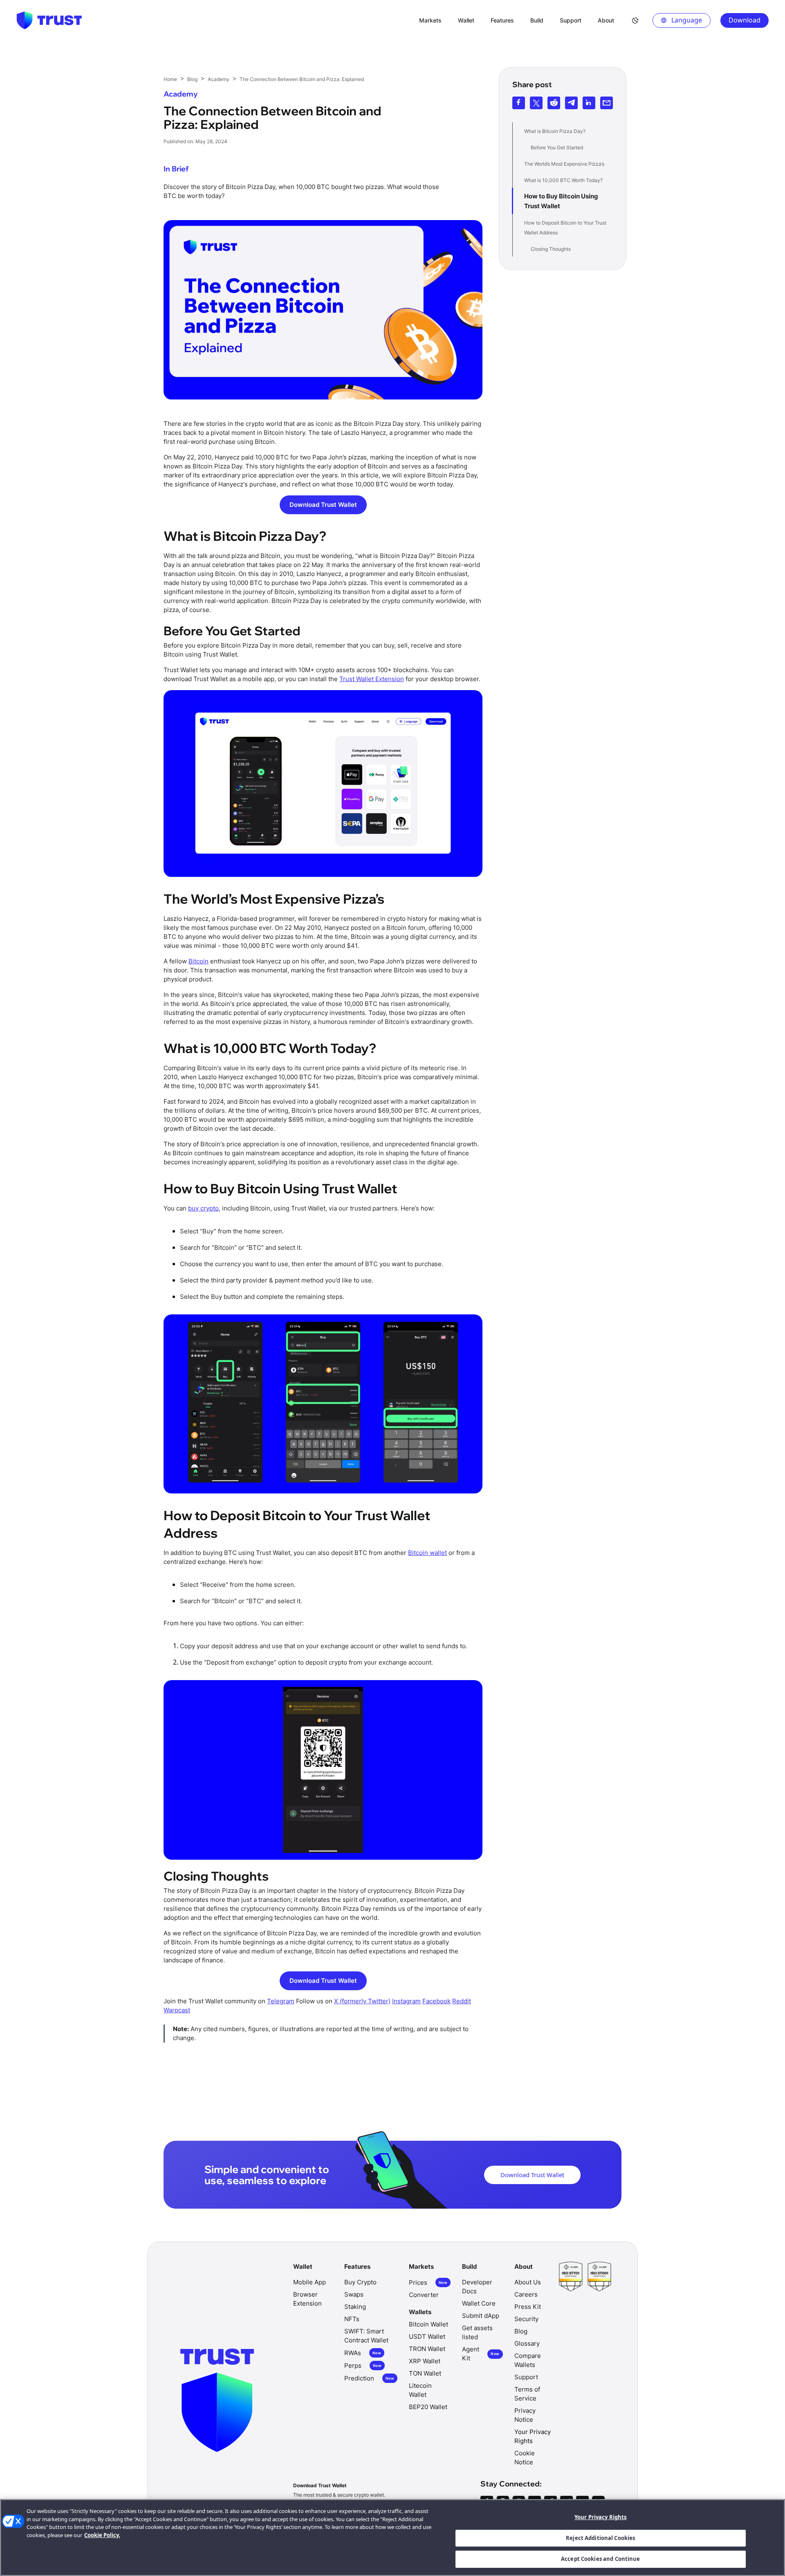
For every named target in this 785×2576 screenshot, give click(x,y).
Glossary (527, 2343)
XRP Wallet (425, 2361)
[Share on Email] (607, 103)
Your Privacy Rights (600, 2517)
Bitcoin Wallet (428, 2324)
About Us (528, 2282)
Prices (428, 2282)
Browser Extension (307, 2299)
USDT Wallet (427, 2336)
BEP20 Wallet (428, 2407)
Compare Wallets (528, 2360)
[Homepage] (49, 20)
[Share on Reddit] (554, 103)
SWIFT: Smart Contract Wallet (366, 2336)
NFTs (352, 2319)
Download (745, 20)
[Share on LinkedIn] (589, 103)
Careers (526, 2294)
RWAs (363, 2353)
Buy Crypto (360, 2282)
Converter (424, 2295)
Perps (363, 2366)
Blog (521, 2331)
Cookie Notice (525, 2458)
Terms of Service (527, 2394)
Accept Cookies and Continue (601, 2559)
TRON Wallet (427, 2349)
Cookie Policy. (102, 2535)
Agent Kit (481, 2354)
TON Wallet (425, 2373)
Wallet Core (479, 2303)
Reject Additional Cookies (600, 2538)
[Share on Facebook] (519, 103)
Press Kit (528, 2307)
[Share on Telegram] (571, 103)
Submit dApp (481, 2316)
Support (526, 2377)
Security (526, 2319)
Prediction (369, 2378)
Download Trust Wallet (323, 505)
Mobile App (310, 2282)
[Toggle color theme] (635, 20)
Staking (355, 2307)
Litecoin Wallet (420, 2390)
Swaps (354, 2294)
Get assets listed (477, 2332)
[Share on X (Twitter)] (536, 103)
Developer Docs (477, 2287)
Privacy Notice (525, 2415)
